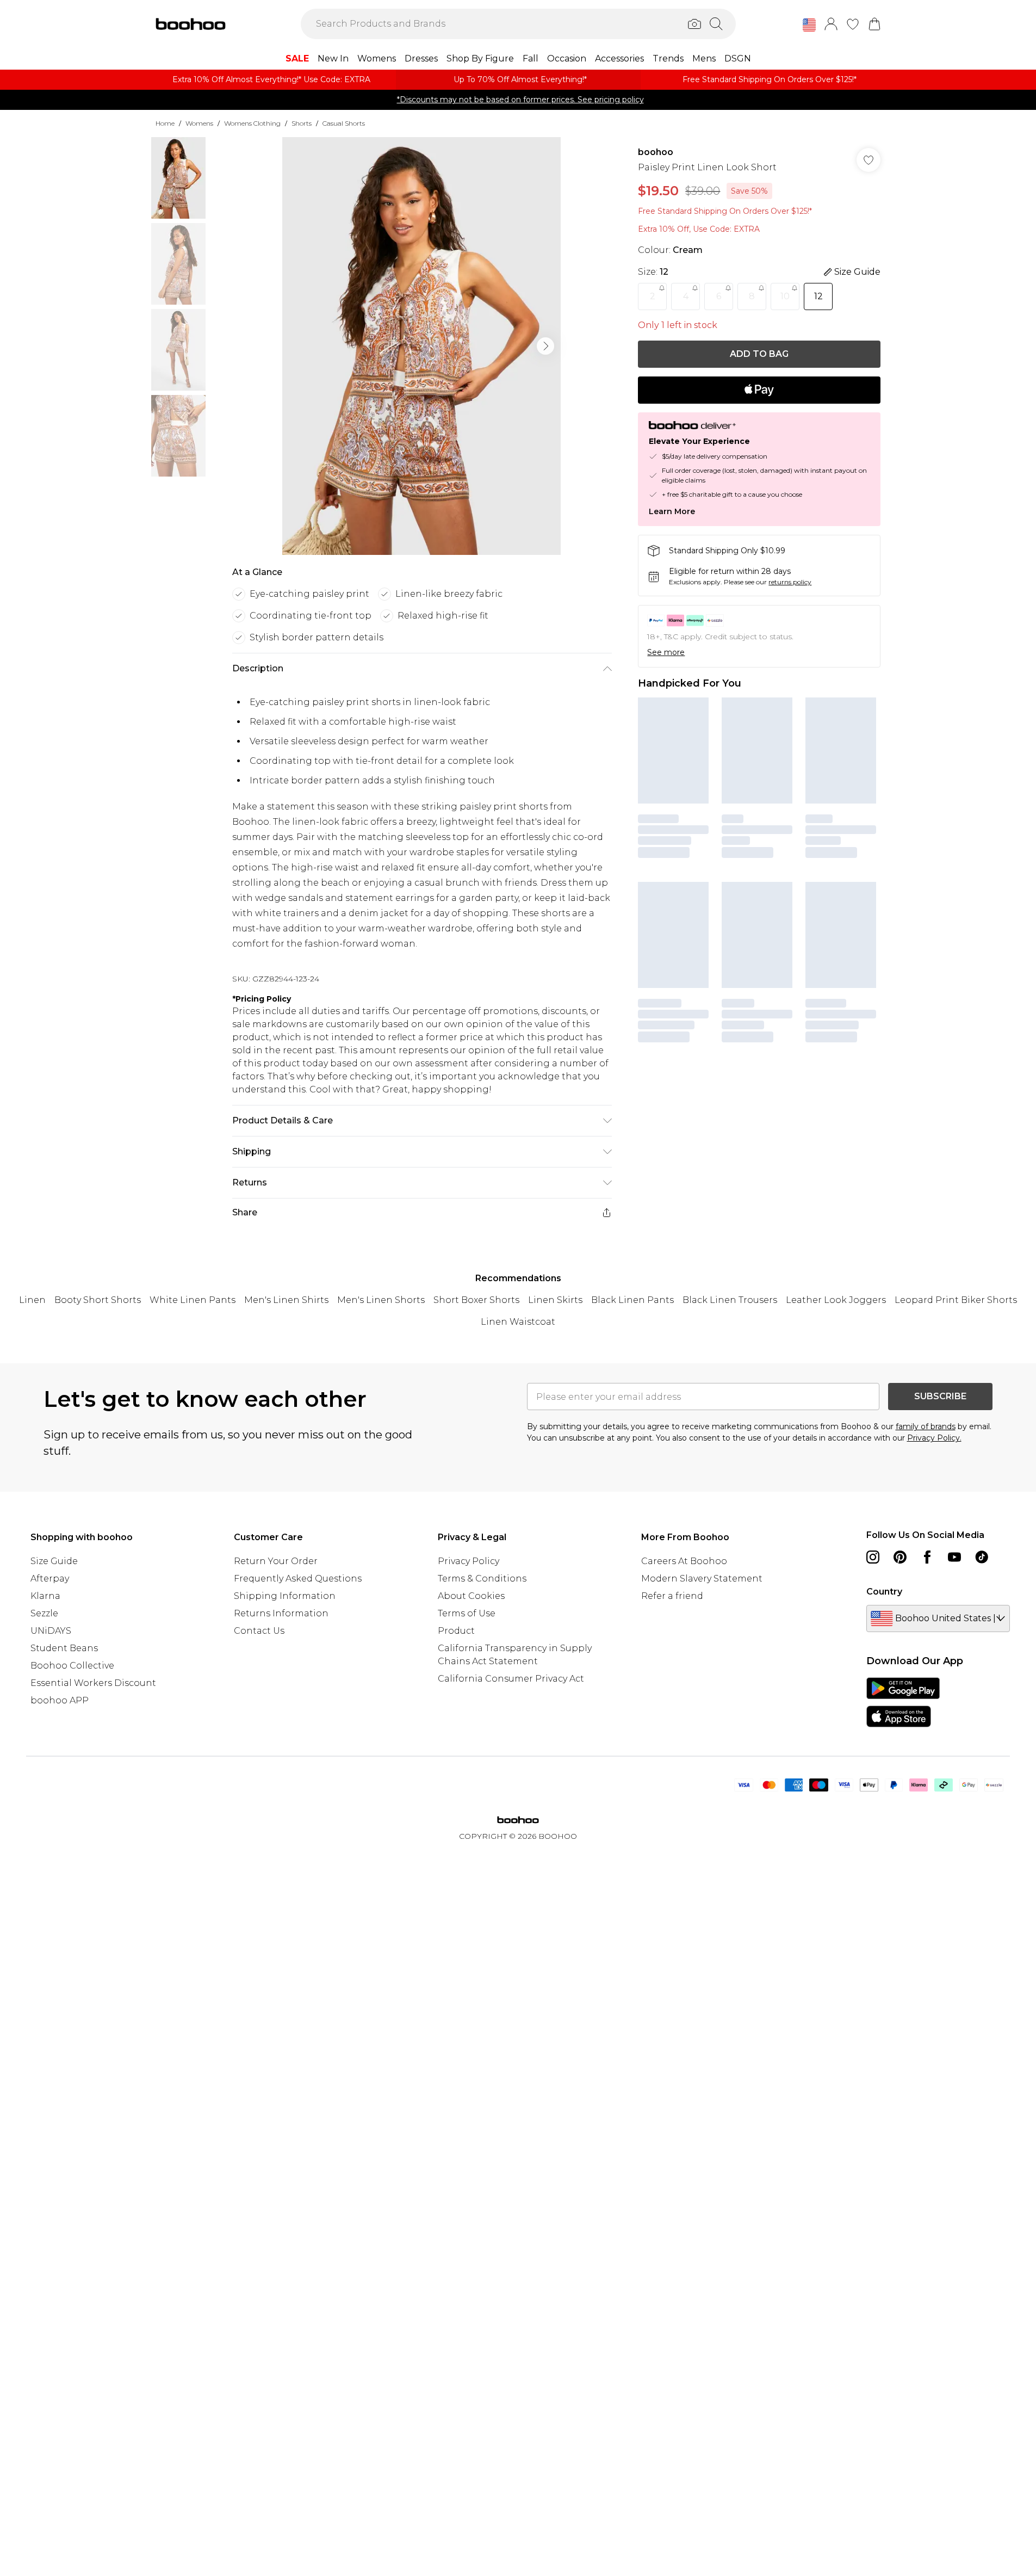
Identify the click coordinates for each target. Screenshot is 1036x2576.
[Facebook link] (927, 1557)
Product (456, 1631)
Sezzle (44, 1613)
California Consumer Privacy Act (511, 1679)
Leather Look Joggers (836, 1300)
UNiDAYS (51, 1631)
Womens (199, 123)
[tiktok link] (982, 1557)
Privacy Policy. (934, 1438)
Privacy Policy (469, 1561)
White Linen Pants (193, 1300)
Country (884, 1592)
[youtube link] (954, 1557)
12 (818, 296)
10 (785, 296)
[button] (809, 25)
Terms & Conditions (482, 1579)
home (165, 123)
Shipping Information (285, 1596)
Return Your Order (276, 1561)
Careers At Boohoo (684, 1561)
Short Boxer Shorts (476, 1300)
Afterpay (50, 1579)
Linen (32, 1300)
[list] (421, 346)
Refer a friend (672, 1596)
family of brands (926, 1426)
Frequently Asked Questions (298, 1579)
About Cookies (471, 1596)
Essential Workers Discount (93, 1683)
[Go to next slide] (545, 346)
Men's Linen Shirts (286, 1300)
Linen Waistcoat (518, 1322)
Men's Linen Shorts (381, 1300)
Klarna (45, 1596)
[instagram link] (873, 1557)
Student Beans (64, 1648)
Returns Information (281, 1613)
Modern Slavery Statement (702, 1579)
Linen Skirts (555, 1300)
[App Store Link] (903, 1702)
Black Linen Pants (632, 1300)
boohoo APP (60, 1700)
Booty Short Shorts (98, 1300)
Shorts (302, 123)
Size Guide (54, 1561)
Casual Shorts (344, 123)
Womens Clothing (252, 123)
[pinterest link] (900, 1557)
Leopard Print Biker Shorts (956, 1300)
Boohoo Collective (72, 1666)
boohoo (656, 152)
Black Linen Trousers (730, 1300)
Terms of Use (467, 1613)
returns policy (790, 582)
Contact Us (259, 1631)
